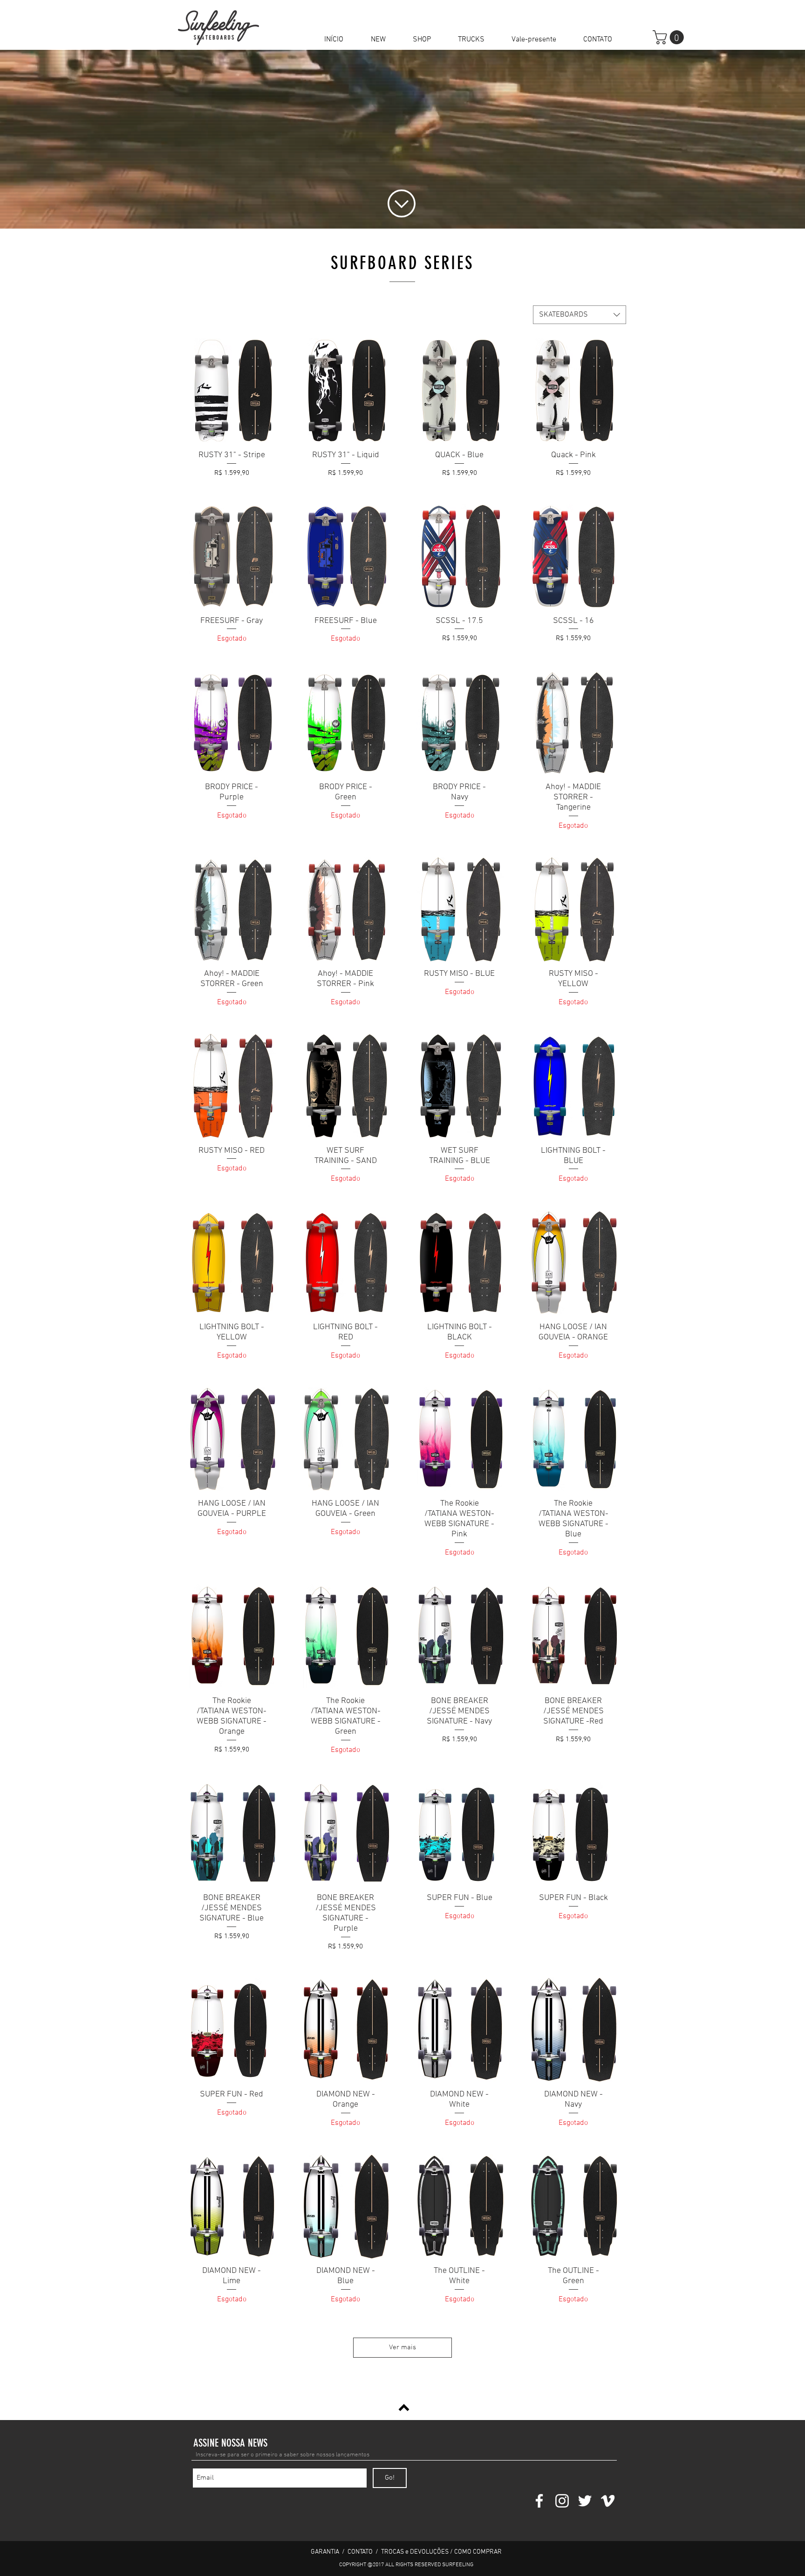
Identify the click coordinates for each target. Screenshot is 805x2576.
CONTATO (360, 2552)
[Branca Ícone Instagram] (562, 2501)
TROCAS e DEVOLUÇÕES (415, 2552)
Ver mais (402, 2347)
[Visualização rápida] (232, 390)
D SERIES (441, 263)
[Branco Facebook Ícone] (539, 2501)
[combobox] (580, 315)
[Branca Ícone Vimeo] (608, 2501)
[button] (422, 40)
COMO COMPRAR (478, 2552)
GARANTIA (326, 2552)
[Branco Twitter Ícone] (585, 2501)
